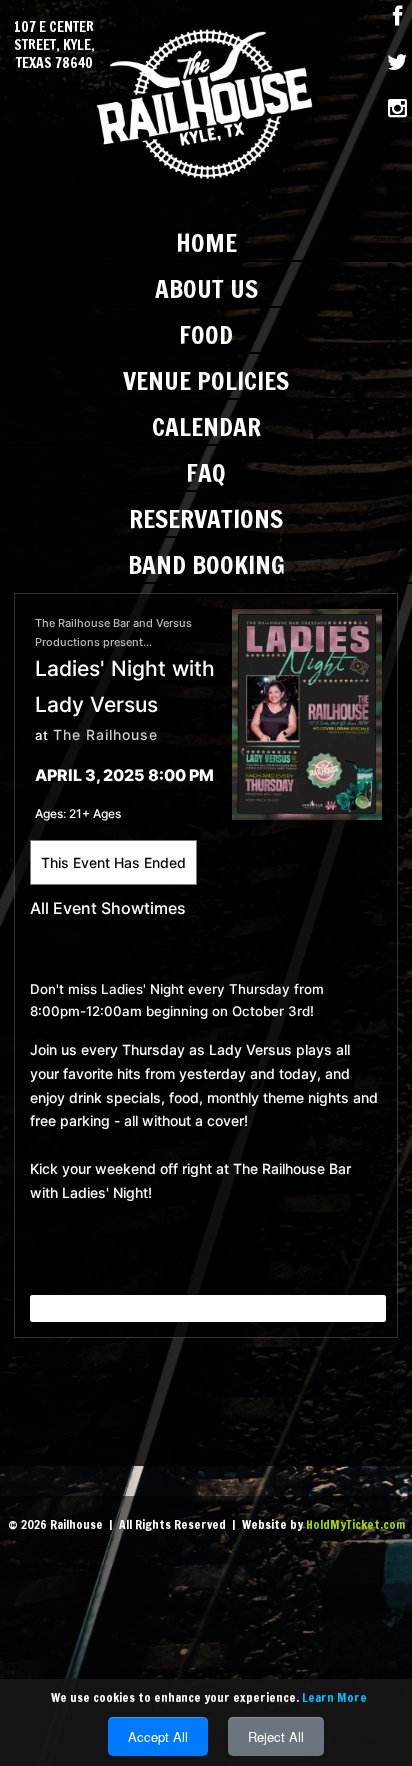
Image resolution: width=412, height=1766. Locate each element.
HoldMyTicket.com (355, 1524)
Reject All (276, 1736)
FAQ (206, 472)
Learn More (334, 1697)
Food (206, 334)
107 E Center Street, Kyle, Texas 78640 (54, 45)
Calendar (206, 426)
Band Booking (206, 564)
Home (206, 242)
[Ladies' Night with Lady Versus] (307, 712)
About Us (206, 288)
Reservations (206, 518)
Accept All (158, 1736)
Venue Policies (206, 380)
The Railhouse (105, 734)
